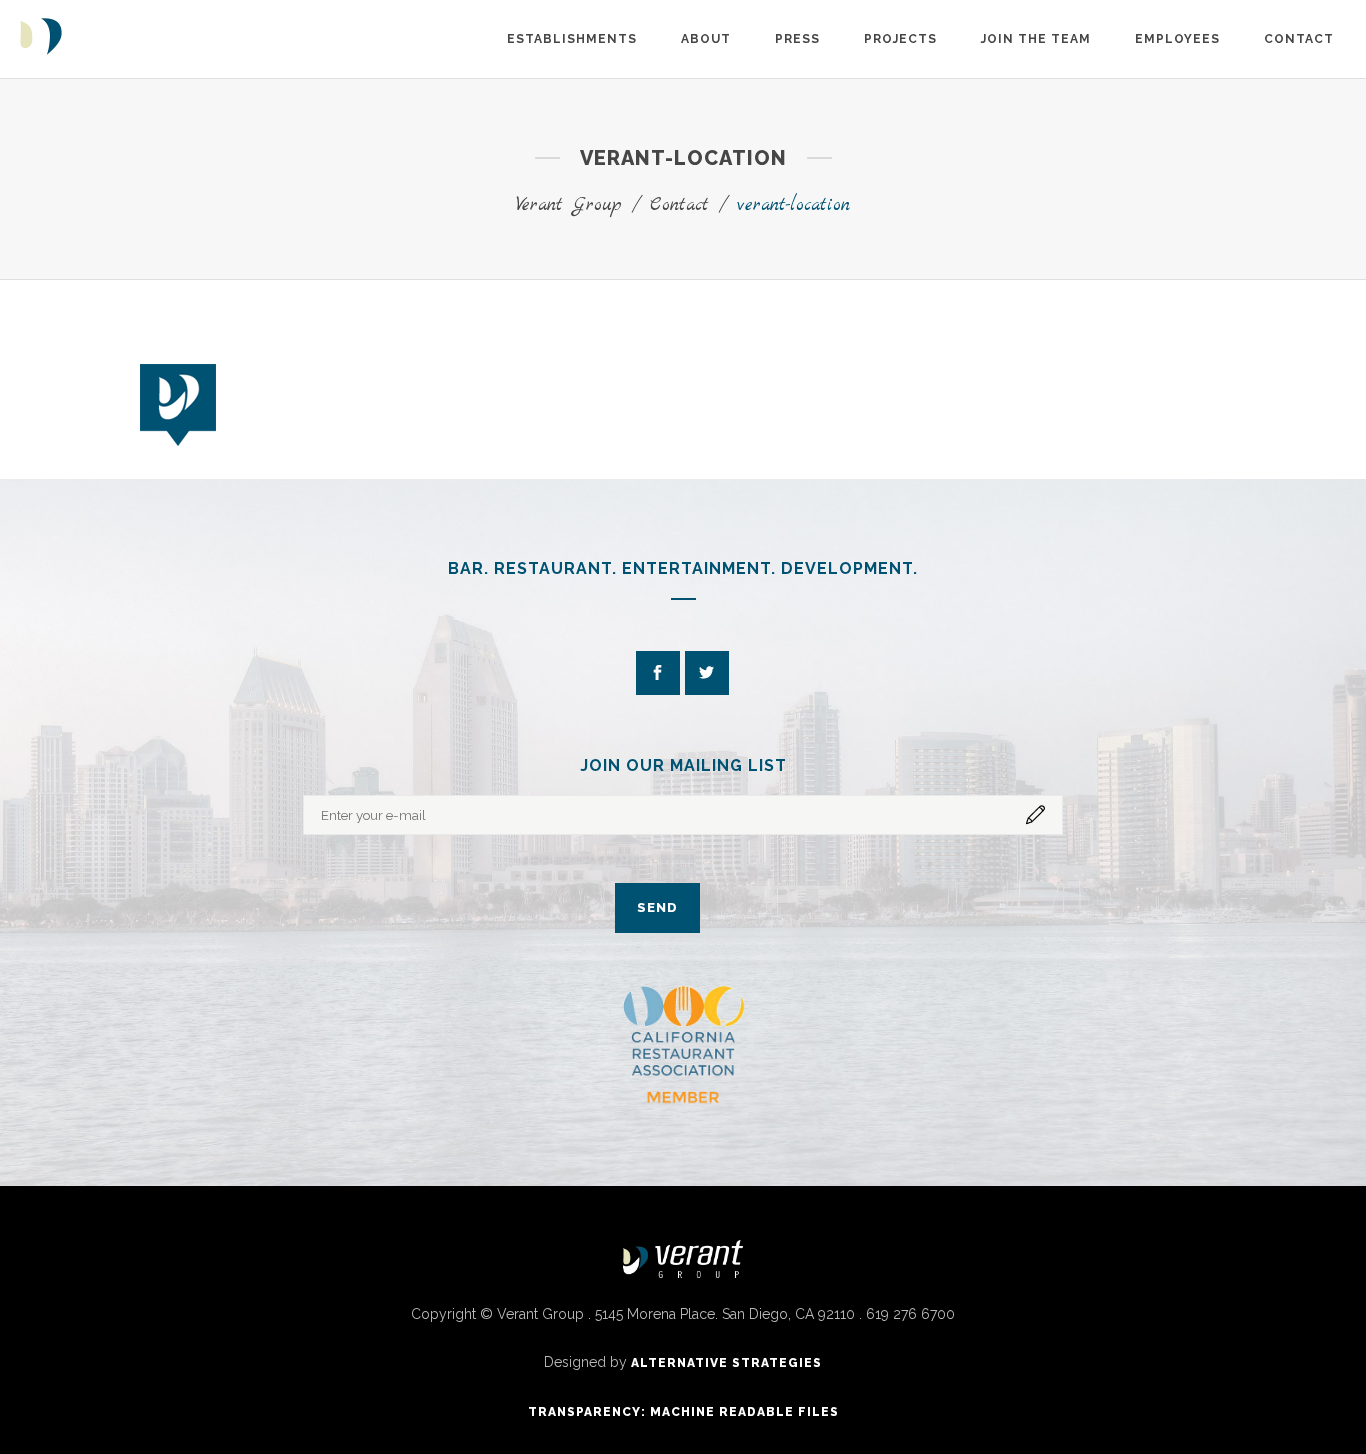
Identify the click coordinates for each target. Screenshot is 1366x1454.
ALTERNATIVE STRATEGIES (726, 1363)
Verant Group (569, 205)
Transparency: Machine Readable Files (683, 1412)
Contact (679, 205)
